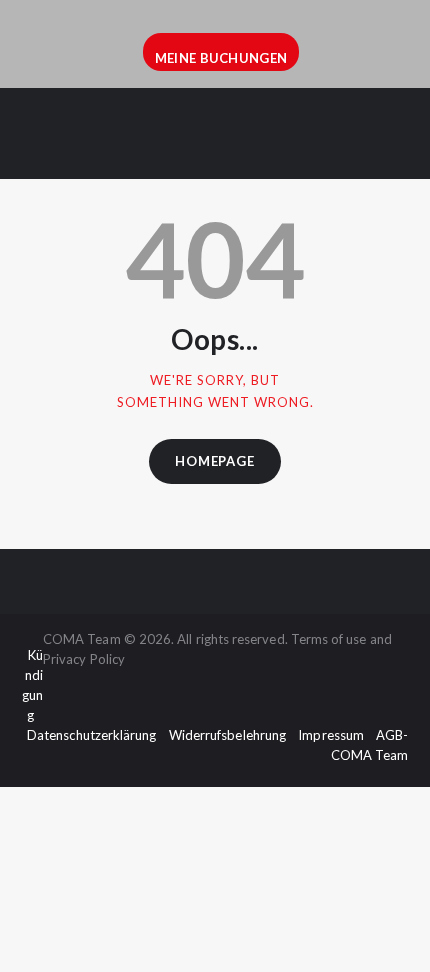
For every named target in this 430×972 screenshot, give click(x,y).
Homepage (214, 461)
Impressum (331, 735)
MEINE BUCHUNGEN (221, 58)
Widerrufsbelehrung (227, 735)
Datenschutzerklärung (91, 735)
